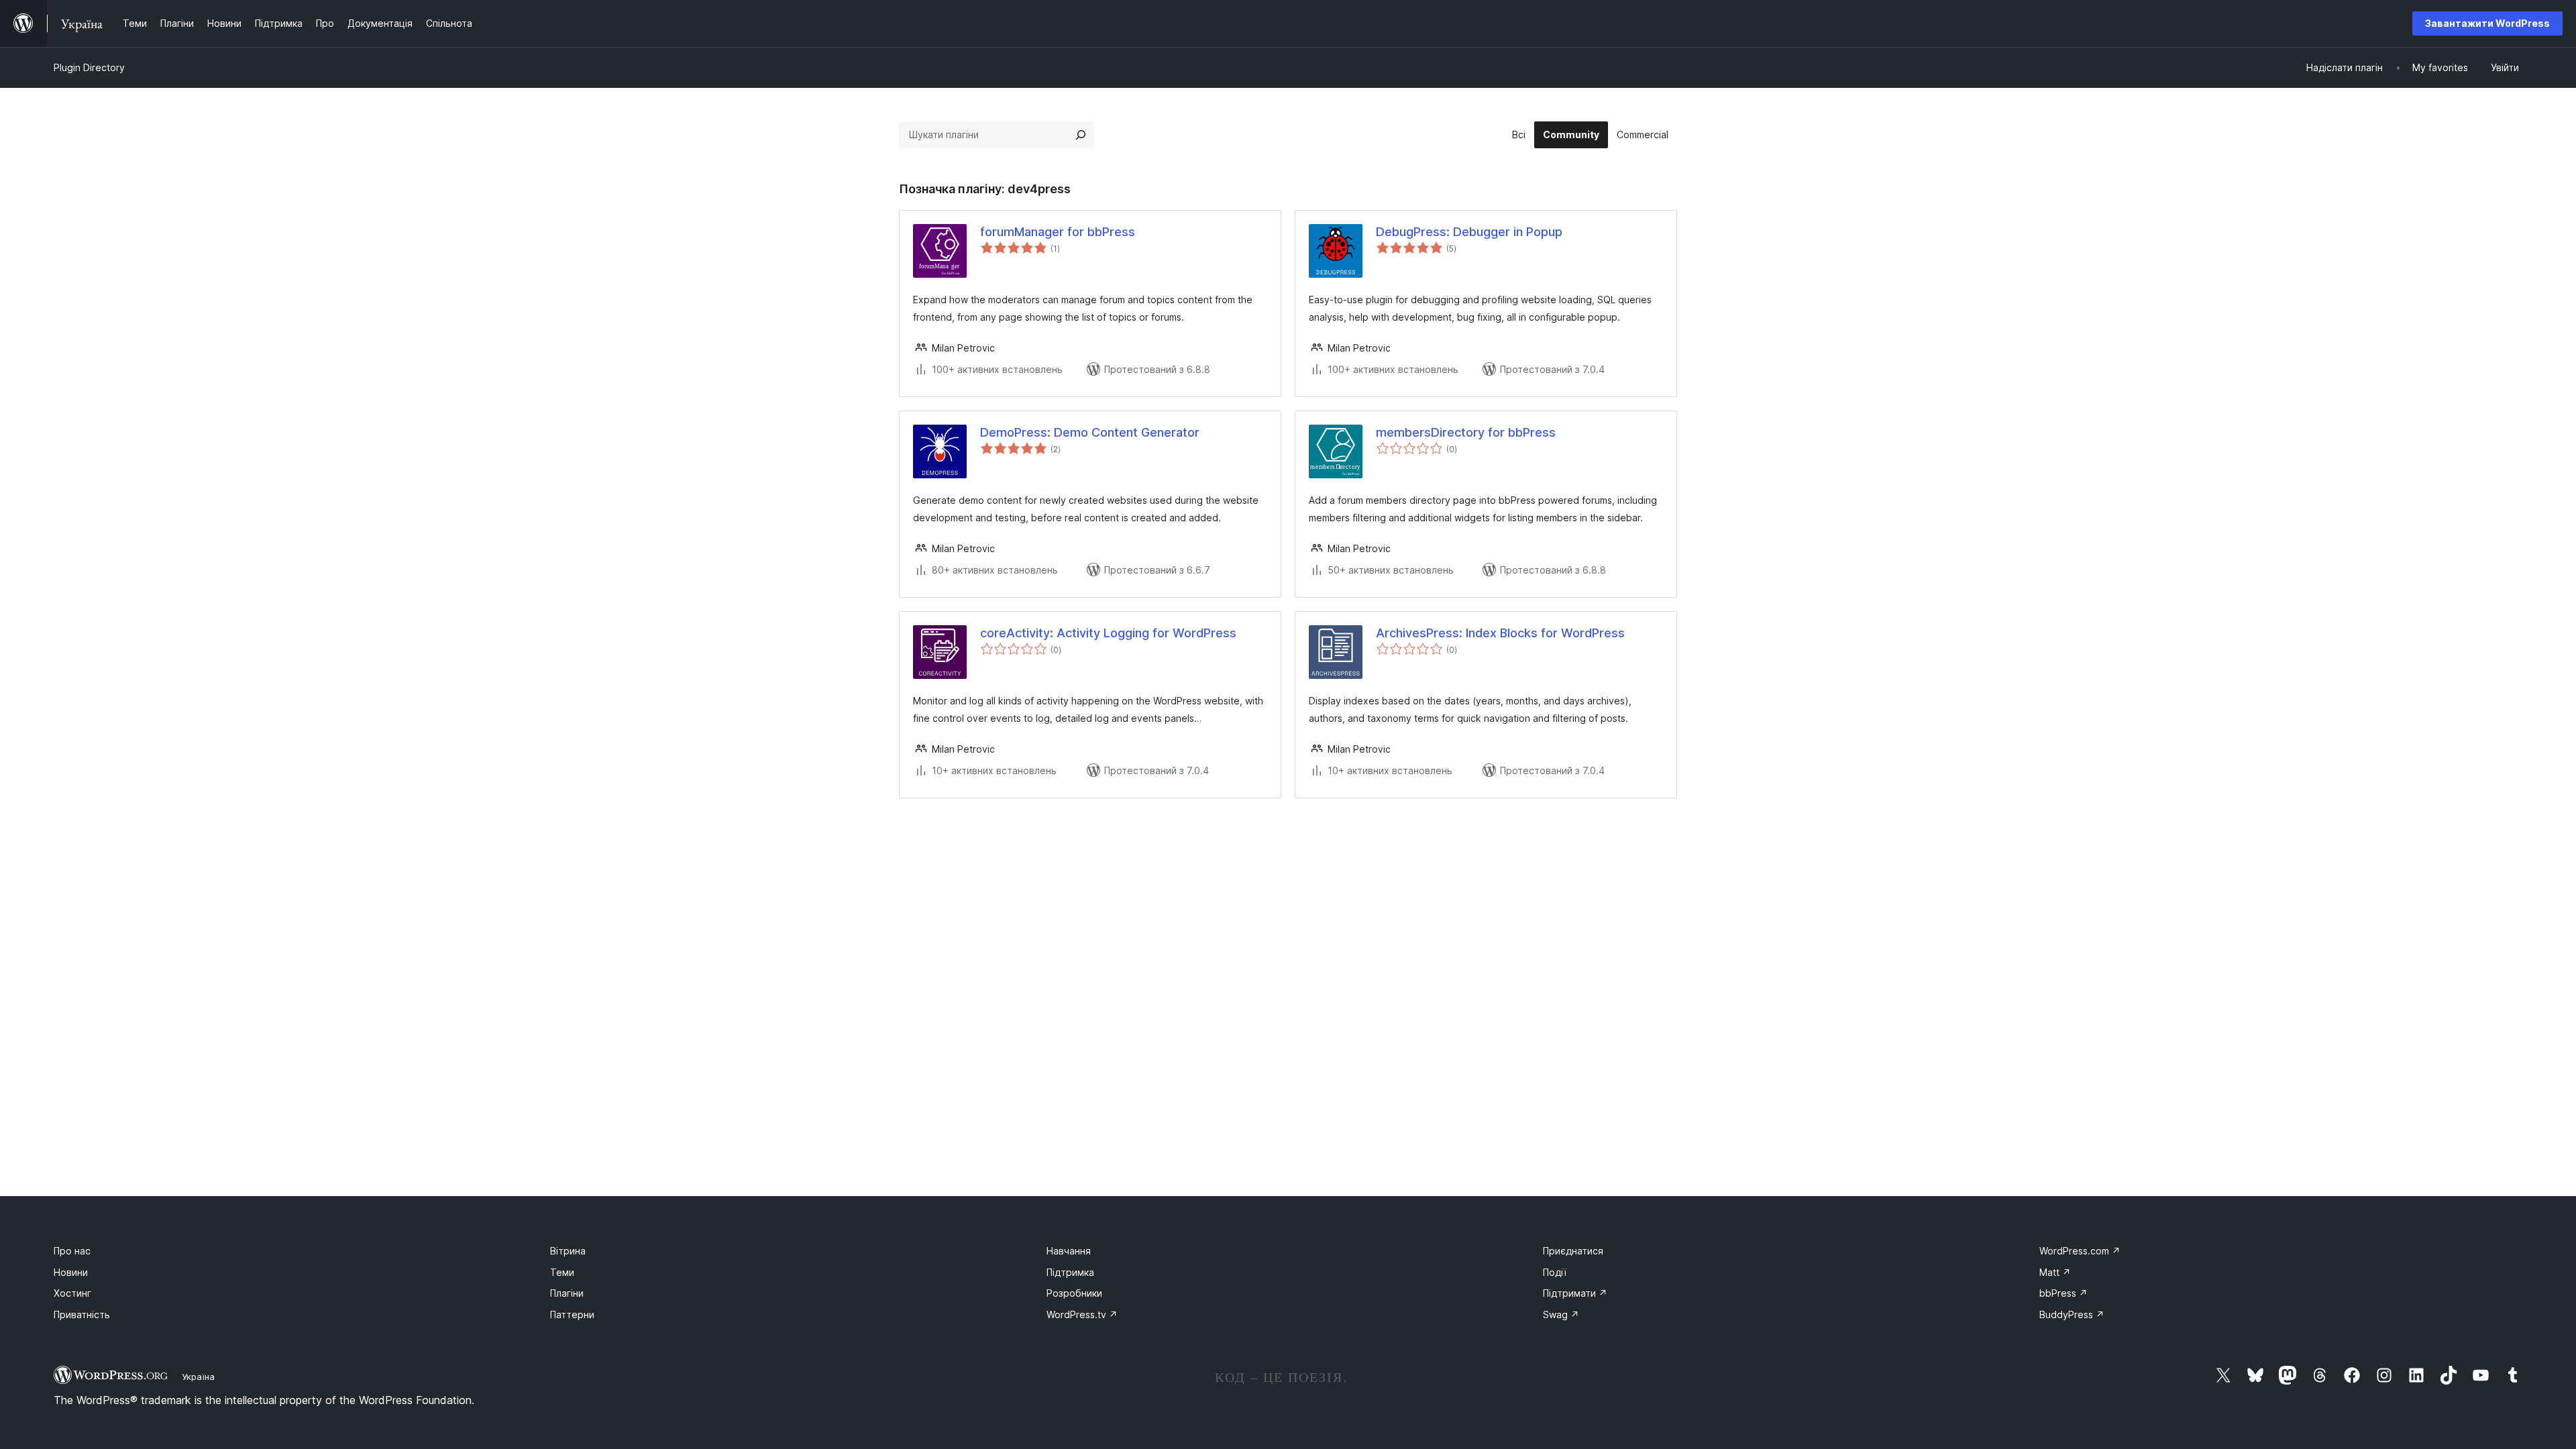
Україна (198, 1377)
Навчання (1069, 1251)
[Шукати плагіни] (1081, 135)
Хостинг (72, 1293)
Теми (562, 1272)
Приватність (82, 1314)
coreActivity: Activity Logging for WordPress (1108, 633)
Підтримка (1070, 1272)
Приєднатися (1573, 1251)
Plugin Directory (89, 67)
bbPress (2063, 1293)
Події (1555, 1272)
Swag (1561, 1314)
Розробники (1074, 1293)
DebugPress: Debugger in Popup (1469, 232)
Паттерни (572, 1314)
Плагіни (567, 1293)
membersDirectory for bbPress (1466, 432)
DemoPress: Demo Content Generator (1090, 432)
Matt (2055, 1272)
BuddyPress (2072, 1314)
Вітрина (568, 1251)
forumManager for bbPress (1058, 232)
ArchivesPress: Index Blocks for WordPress (1500, 633)
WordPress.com (2080, 1251)
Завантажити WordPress (2487, 23)
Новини (71, 1272)
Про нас (72, 1251)
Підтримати (1575, 1293)
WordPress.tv (1082, 1314)
